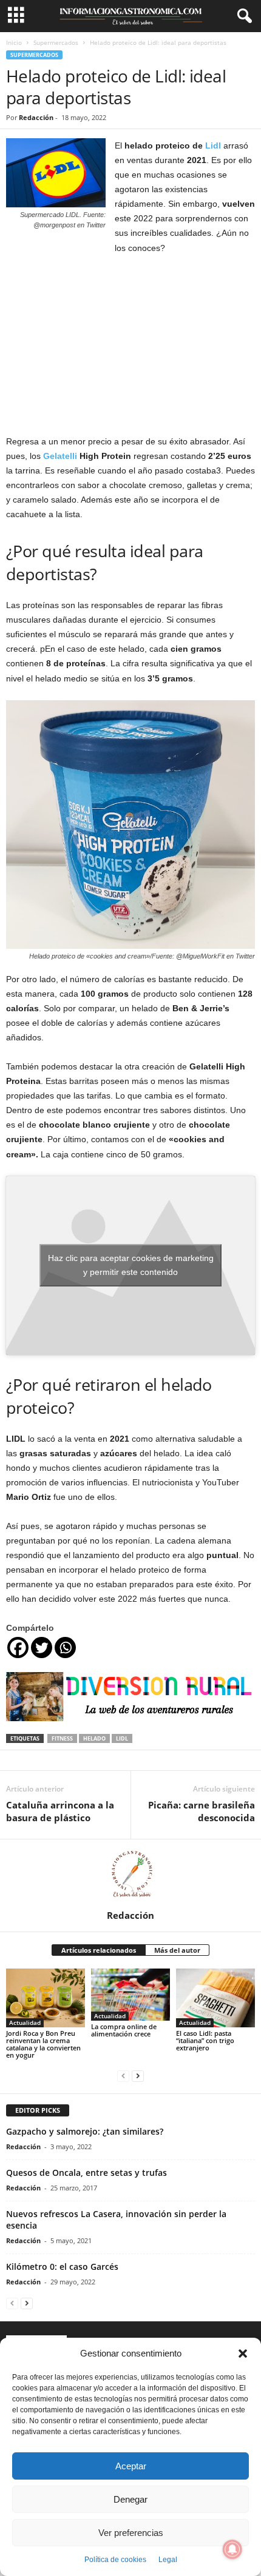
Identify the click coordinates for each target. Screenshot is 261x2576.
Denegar (130, 2499)
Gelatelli (60, 456)
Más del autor (177, 1950)
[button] (243, 2354)
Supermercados (56, 42)
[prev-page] (123, 2076)
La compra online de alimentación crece (124, 2030)
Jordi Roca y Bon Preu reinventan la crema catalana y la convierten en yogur (43, 2044)
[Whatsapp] (65, 1648)
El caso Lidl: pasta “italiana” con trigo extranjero (205, 2040)
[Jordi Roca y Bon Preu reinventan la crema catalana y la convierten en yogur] (46, 1998)
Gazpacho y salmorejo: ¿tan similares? (85, 2131)
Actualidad (25, 2022)
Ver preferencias (131, 2533)
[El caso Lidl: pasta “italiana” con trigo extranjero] (215, 1998)
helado (94, 1738)
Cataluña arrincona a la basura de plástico (60, 1811)
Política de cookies (115, 2560)
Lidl (213, 146)
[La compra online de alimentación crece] (130, 1995)
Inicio (14, 42)
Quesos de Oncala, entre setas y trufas (86, 2173)
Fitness (62, 1738)
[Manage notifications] (232, 2549)
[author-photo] (130, 1875)
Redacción (36, 117)
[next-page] (138, 2076)
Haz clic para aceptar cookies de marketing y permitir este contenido (131, 1265)
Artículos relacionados (99, 1950)
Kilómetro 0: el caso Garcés (62, 2267)
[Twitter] (42, 1648)
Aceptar (131, 2466)
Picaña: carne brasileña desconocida (202, 1811)
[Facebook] (18, 1648)
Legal (168, 2560)
